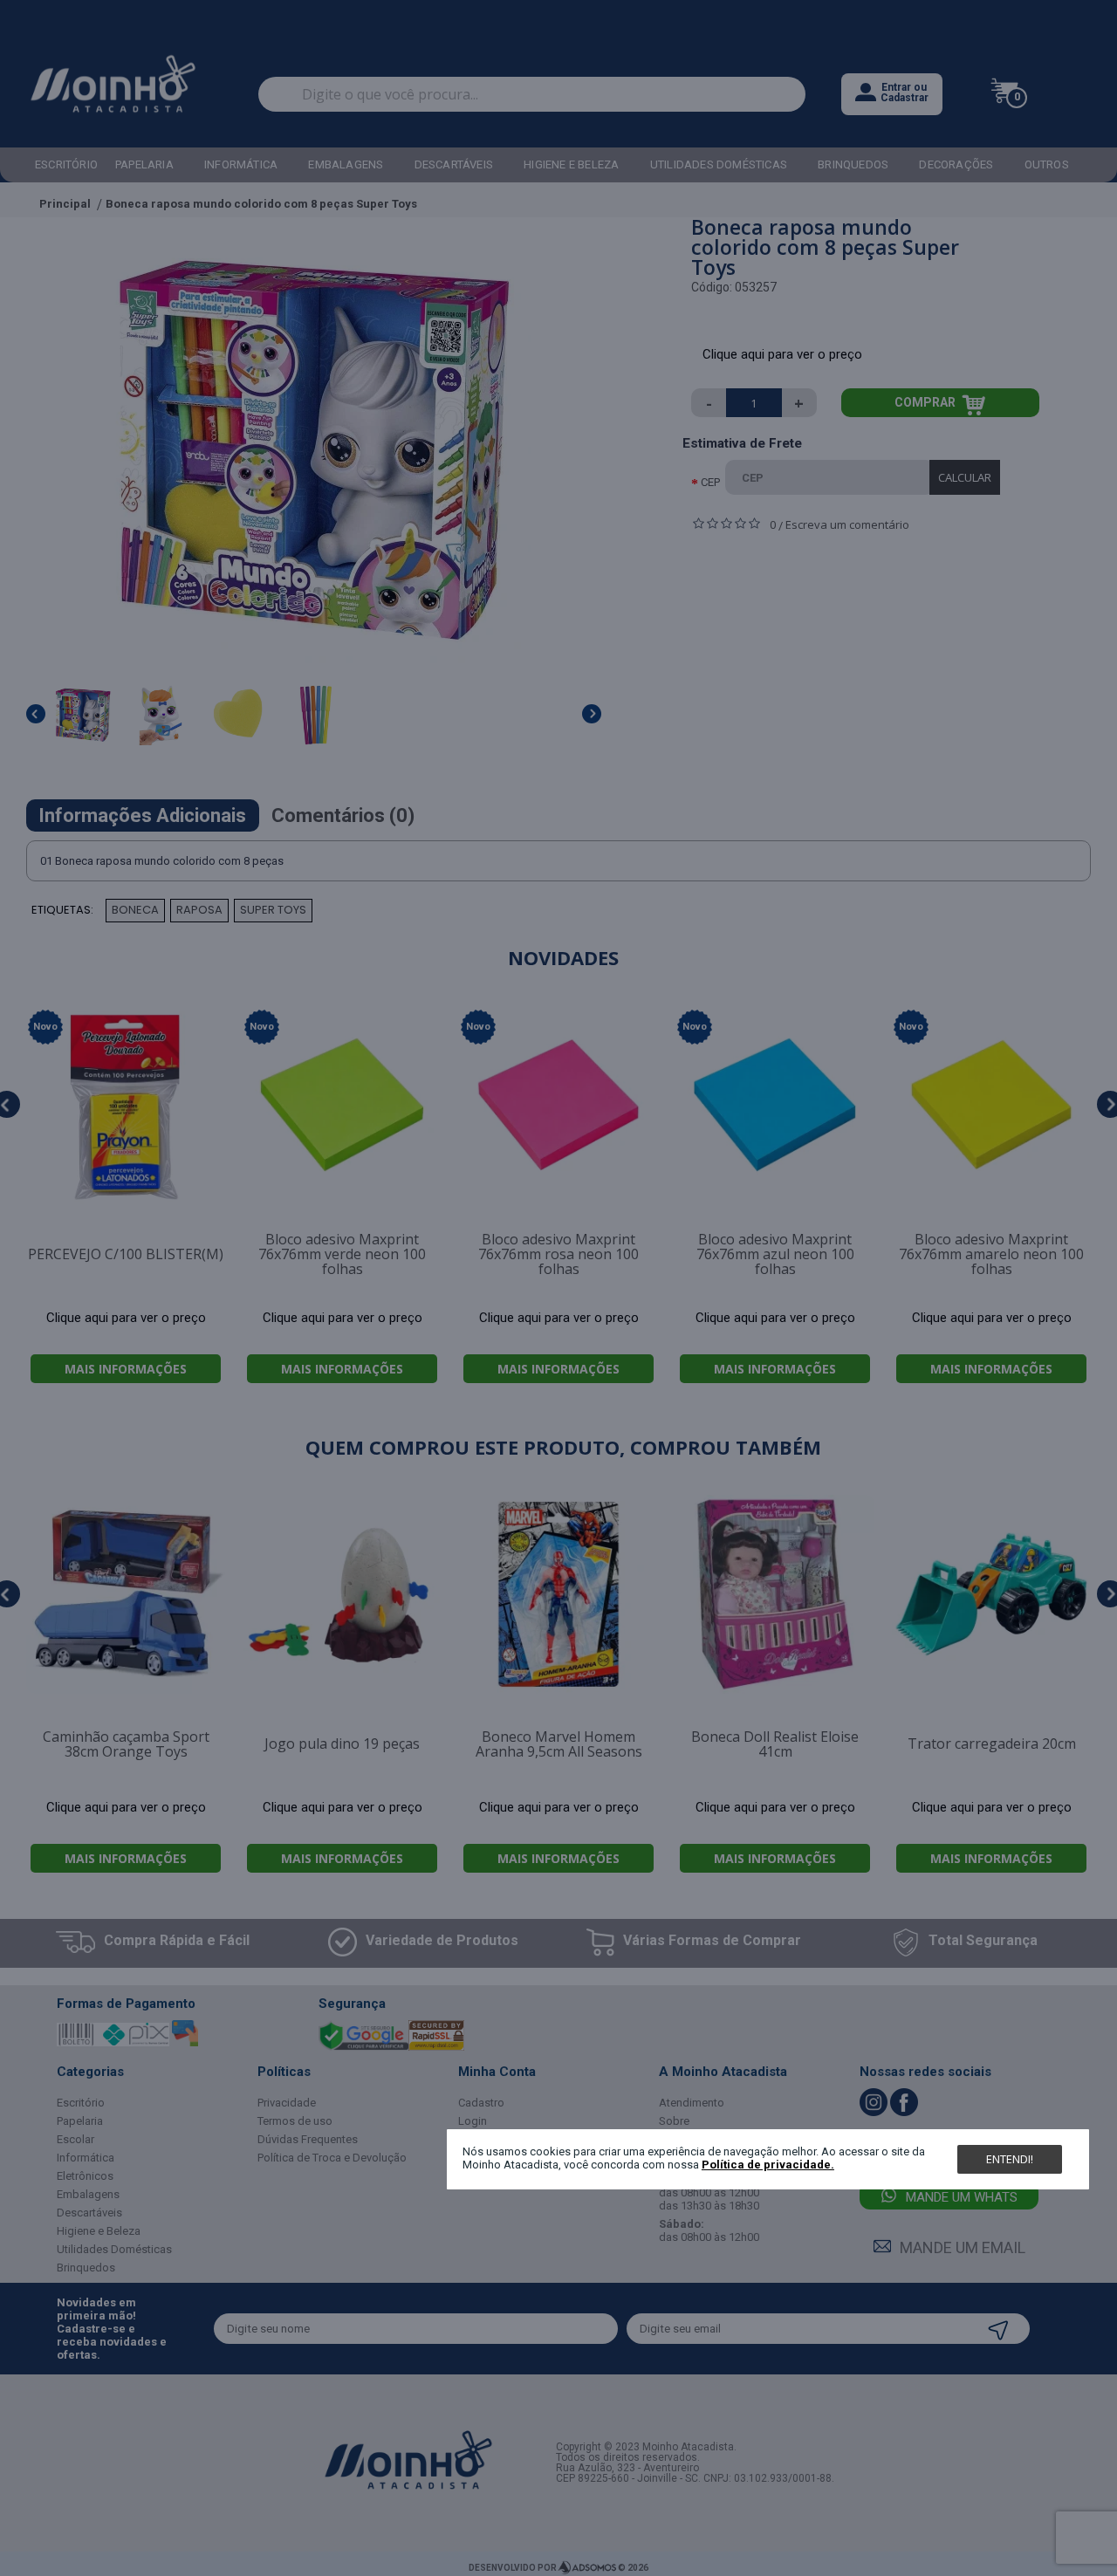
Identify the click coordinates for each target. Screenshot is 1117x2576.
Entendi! (1010, 2159)
